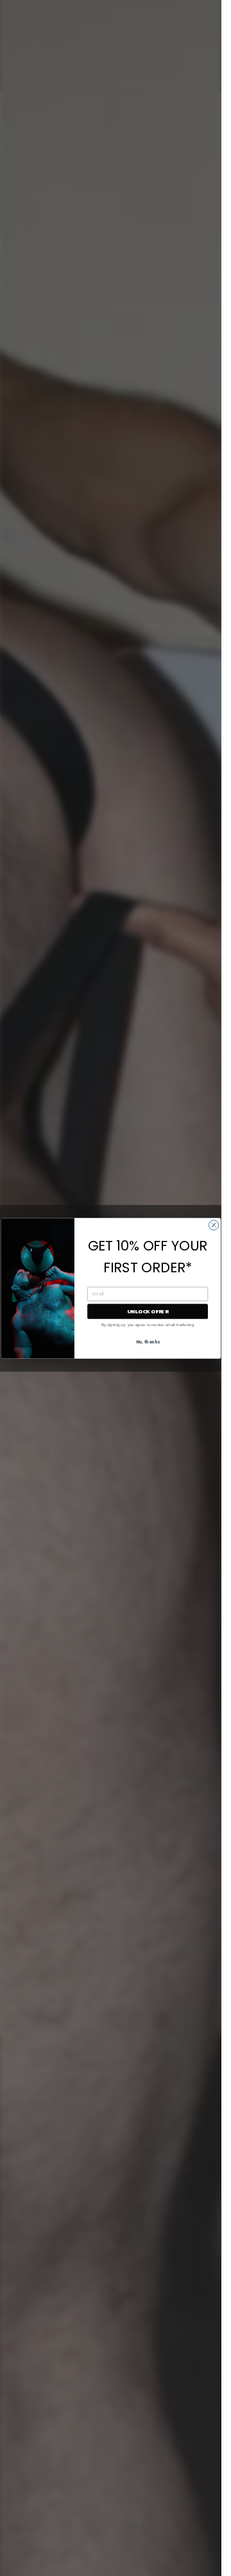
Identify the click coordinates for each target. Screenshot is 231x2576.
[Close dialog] (213, 1225)
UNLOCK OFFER (147, 1311)
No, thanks (147, 1342)
